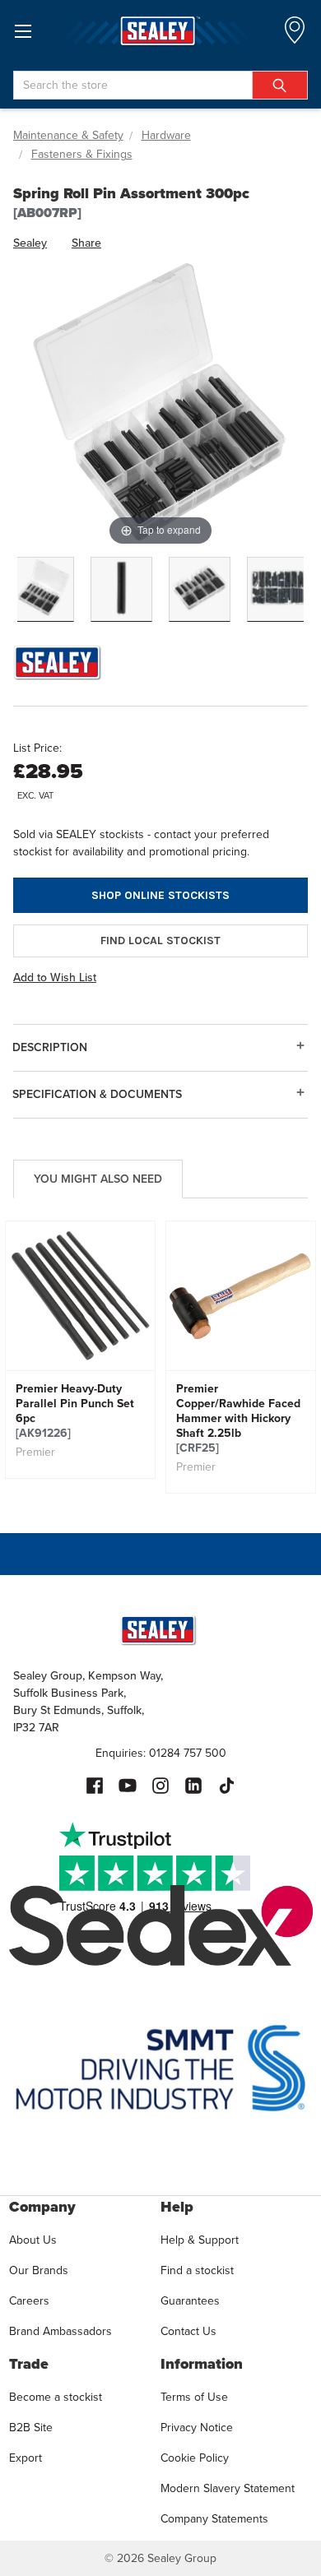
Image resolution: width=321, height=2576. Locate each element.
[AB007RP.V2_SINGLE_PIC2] (121, 589)
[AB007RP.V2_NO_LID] (200, 589)
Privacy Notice (197, 2427)
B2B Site (31, 2427)
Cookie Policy (195, 2458)
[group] (80, 1350)
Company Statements (214, 2518)
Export (26, 2458)
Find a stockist (197, 2270)
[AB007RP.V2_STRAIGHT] (278, 589)
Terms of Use (194, 2397)
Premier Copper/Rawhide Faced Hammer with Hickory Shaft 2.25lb (238, 1418)
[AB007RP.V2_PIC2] (43, 589)
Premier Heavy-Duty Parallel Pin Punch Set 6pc (75, 1411)
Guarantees (190, 2300)
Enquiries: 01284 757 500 (161, 1753)
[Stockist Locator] (295, 35)
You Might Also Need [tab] (98, 1179)
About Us (33, 2240)
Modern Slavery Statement (228, 2488)
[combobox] (160, 85)
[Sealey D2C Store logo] (160, 31)
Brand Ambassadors (60, 2331)
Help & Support (200, 2240)
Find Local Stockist (160, 941)
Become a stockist (56, 2397)
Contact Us (188, 2331)
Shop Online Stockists (160, 895)
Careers (29, 2300)
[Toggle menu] (23, 31)
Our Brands (39, 2270)
